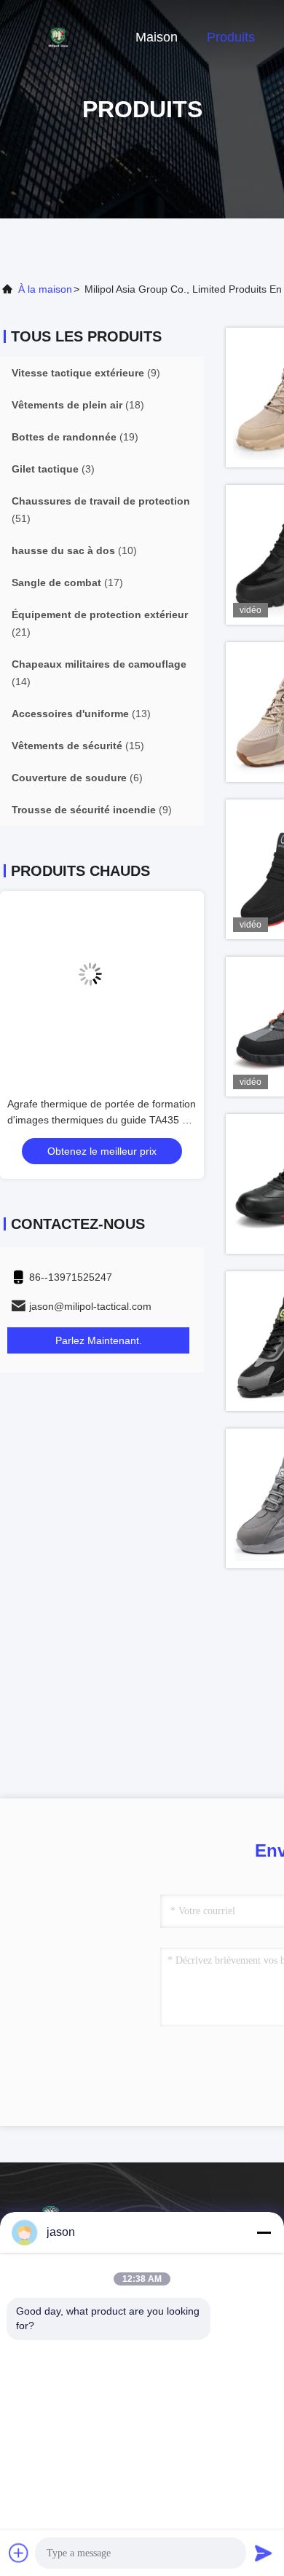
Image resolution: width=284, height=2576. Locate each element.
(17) (67, 582)
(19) (75, 437)
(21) (100, 623)
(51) (101, 510)
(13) (81, 714)
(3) (53, 469)
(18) (78, 405)
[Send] (264, 2553)
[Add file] (19, 2553)
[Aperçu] (58, 36)
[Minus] (264, 2232)
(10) (74, 550)
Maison (157, 37)
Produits (231, 37)
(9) (86, 373)
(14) (99, 673)
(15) (78, 746)
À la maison (45, 289)
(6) (77, 778)
